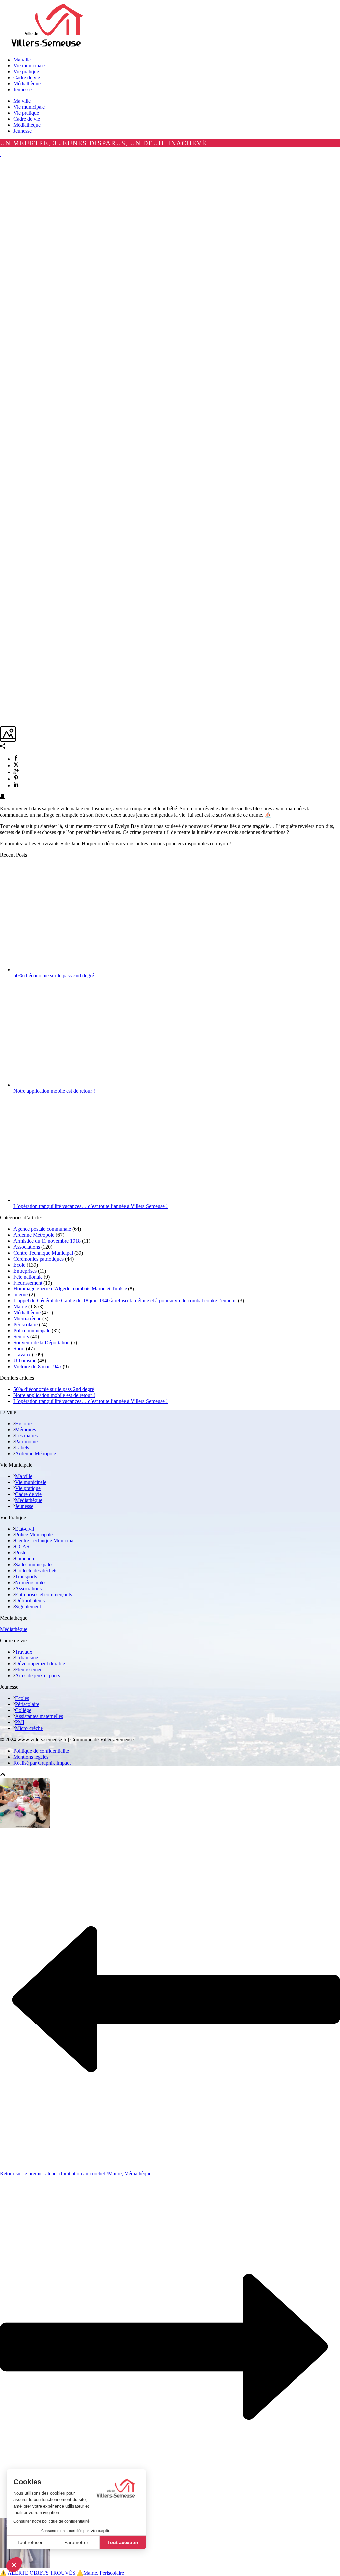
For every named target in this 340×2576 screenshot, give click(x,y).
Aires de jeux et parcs (38, 1676)
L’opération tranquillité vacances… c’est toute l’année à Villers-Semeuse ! (90, 1206)
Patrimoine (26, 1442)
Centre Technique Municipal (43, 1253)
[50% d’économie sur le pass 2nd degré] (74, 970)
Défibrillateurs (30, 1600)
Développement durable (40, 1664)
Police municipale (32, 1331)
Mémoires (25, 1430)
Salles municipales (34, 1565)
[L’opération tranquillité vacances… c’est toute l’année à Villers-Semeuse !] (74, 1200)
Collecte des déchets (36, 1571)
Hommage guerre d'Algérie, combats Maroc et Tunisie (70, 1289)
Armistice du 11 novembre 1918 (47, 1241)
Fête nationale (28, 1277)
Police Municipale (34, 1535)
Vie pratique (26, 113)
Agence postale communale (42, 1229)
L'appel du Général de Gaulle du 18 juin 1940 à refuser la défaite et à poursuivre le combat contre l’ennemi (125, 1301)
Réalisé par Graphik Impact (42, 1763)
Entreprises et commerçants (43, 1595)
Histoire (23, 1424)
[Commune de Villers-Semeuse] (47, 48)
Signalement (28, 1606)
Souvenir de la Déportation (42, 1343)
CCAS (22, 1547)
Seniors (21, 1337)
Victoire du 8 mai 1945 (37, 1366)
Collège (23, 1710)
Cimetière (25, 1559)
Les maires (26, 1436)
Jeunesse (22, 131)
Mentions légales (31, 1757)
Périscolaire (25, 1325)
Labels (22, 1448)
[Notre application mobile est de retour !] (74, 1085)
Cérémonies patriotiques (39, 1259)
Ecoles (22, 1698)
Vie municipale (29, 107)
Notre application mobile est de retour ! (54, 1091)
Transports (26, 1577)
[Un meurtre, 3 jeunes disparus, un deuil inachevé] (1, 154)
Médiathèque (27, 125)
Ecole (19, 1265)
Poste (21, 1553)
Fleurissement (28, 1283)
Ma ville (22, 101)
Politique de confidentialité (41, 1751)
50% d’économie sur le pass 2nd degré (54, 976)
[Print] (3, 797)
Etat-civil (24, 1529)
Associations (27, 1247)
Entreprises (25, 1271)
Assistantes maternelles (39, 1716)
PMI (20, 1722)
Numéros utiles (31, 1583)
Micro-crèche (27, 1319)
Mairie (20, 1307)
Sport (19, 1349)
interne (20, 1295)
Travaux (22, 1354)
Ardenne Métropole (34, 1235)
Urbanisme (25, 1360)
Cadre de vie (27, 119)
